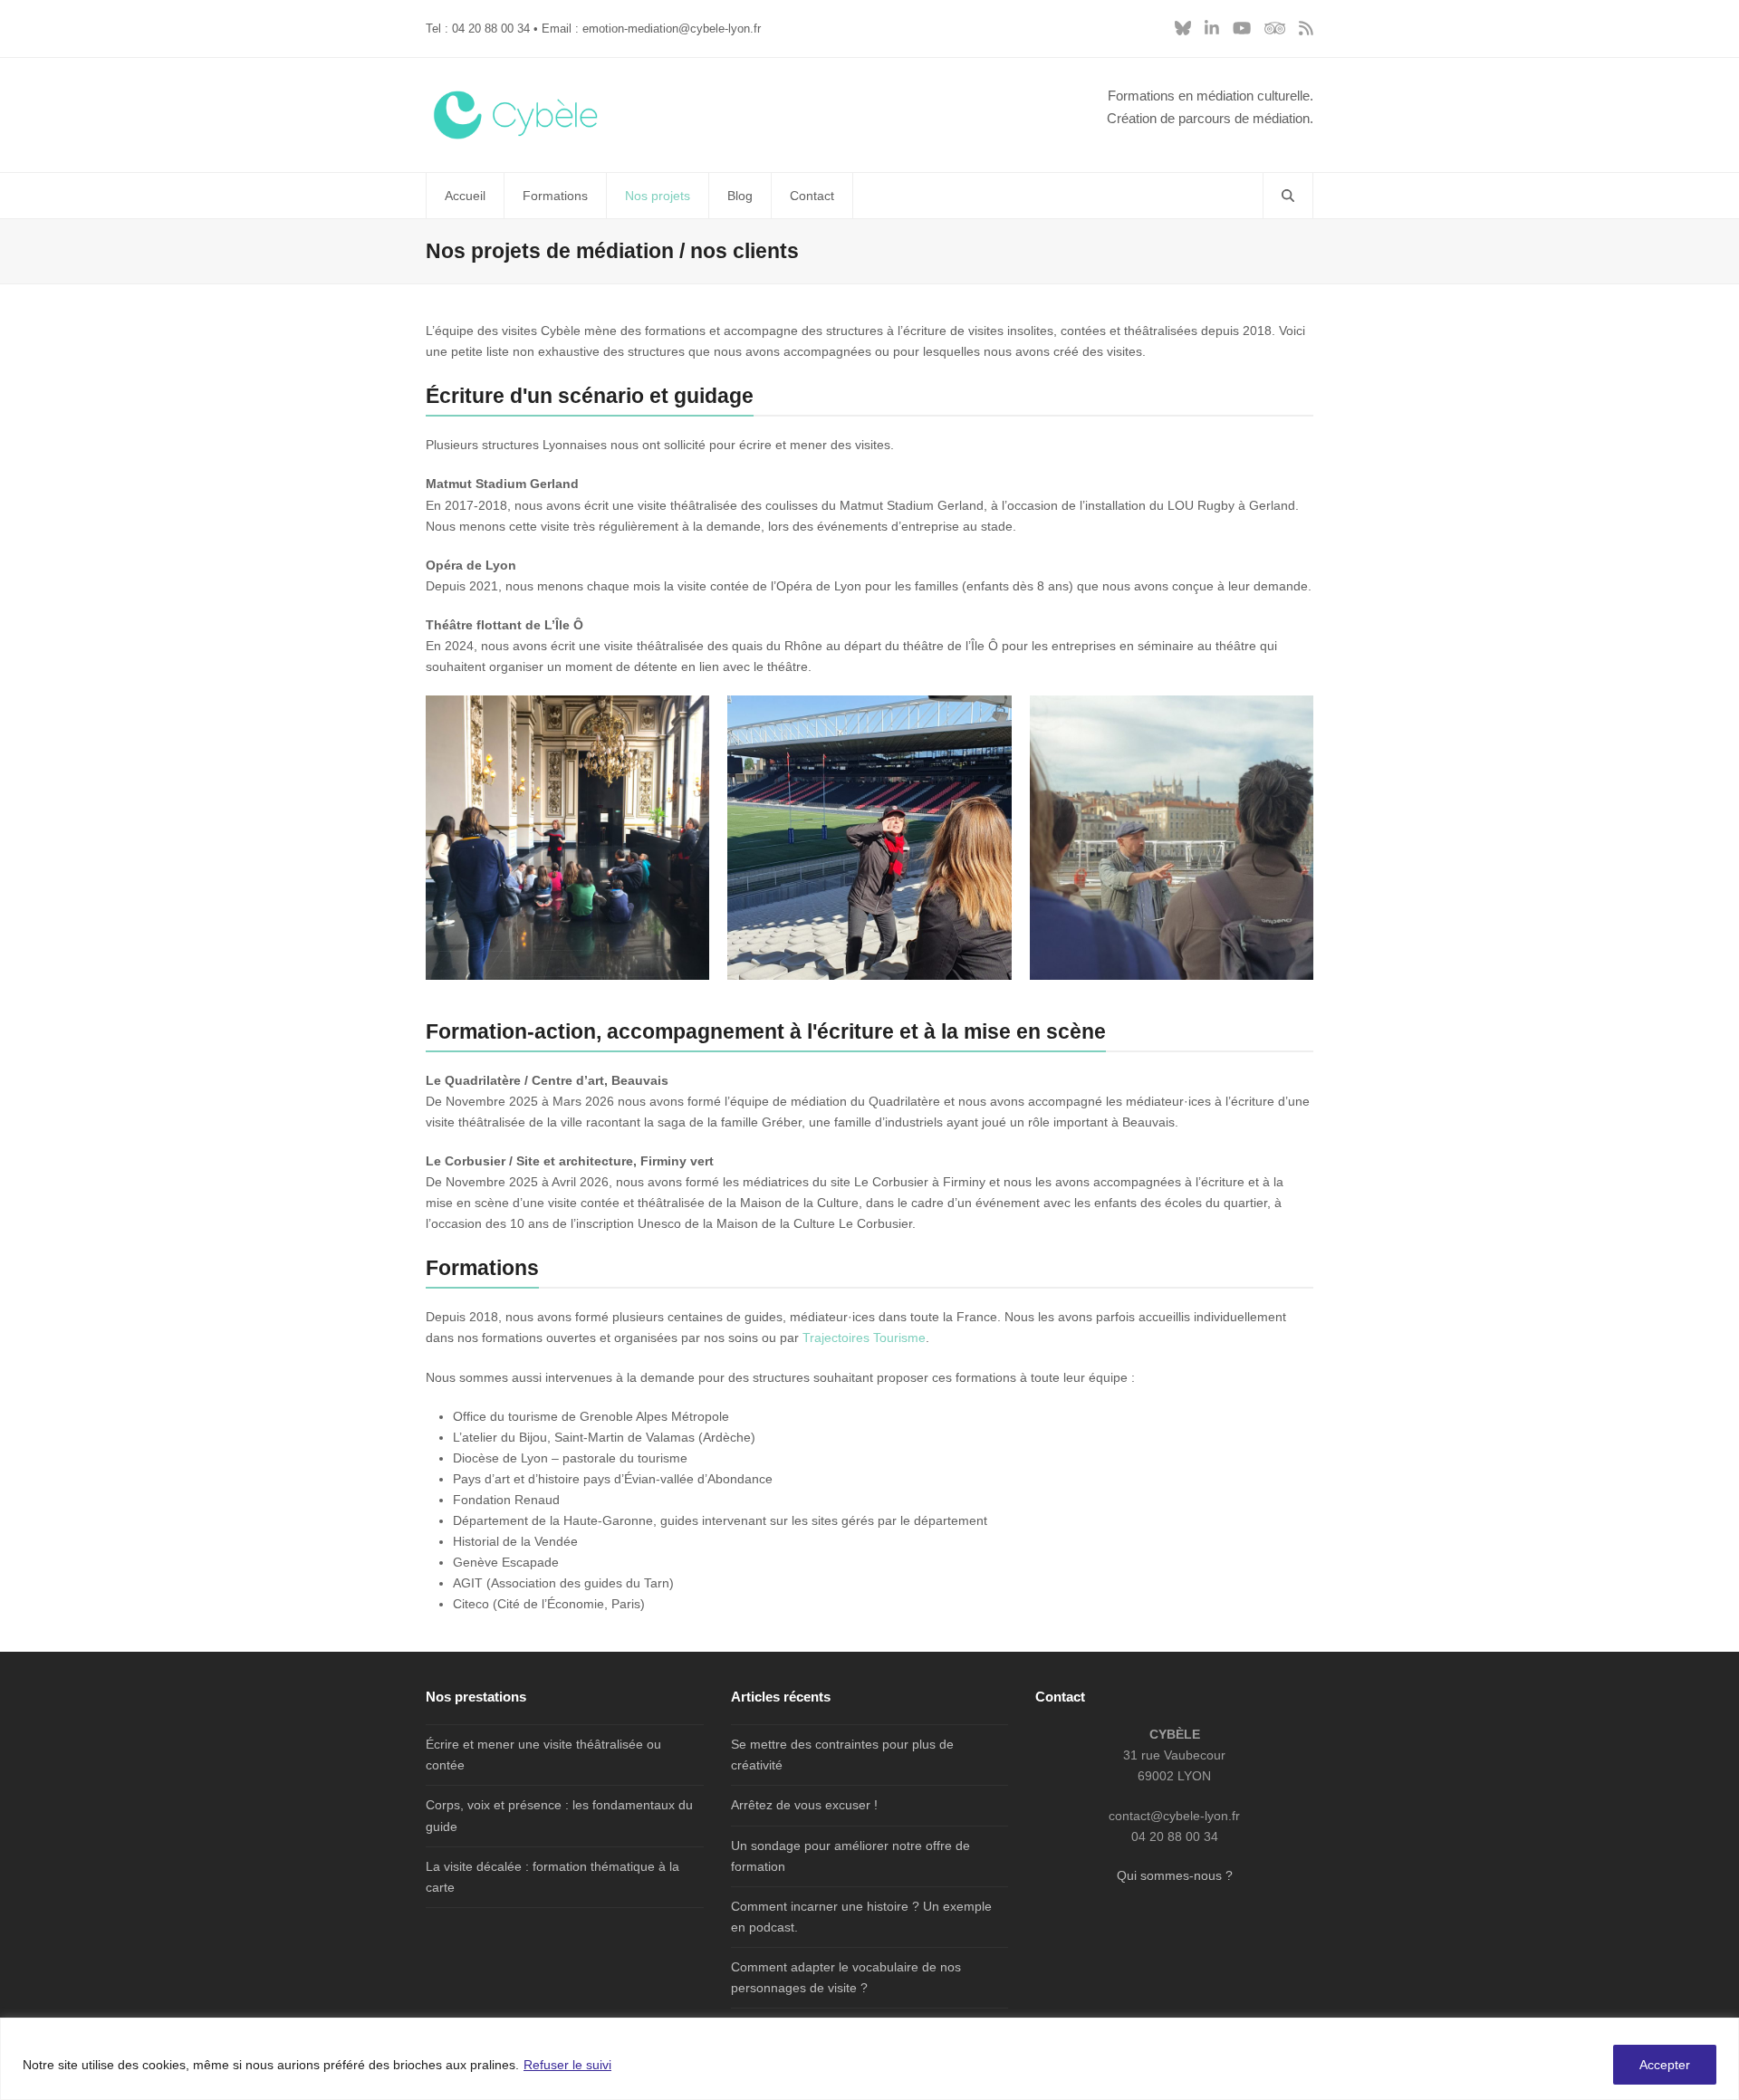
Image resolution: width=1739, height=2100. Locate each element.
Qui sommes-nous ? (1175, 1875)
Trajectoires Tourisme (864, 1338)
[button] (1288, 196)
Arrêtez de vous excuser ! (804, 1805)
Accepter (1665, 2065)
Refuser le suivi (567, 2065)
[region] (869, 2059)
